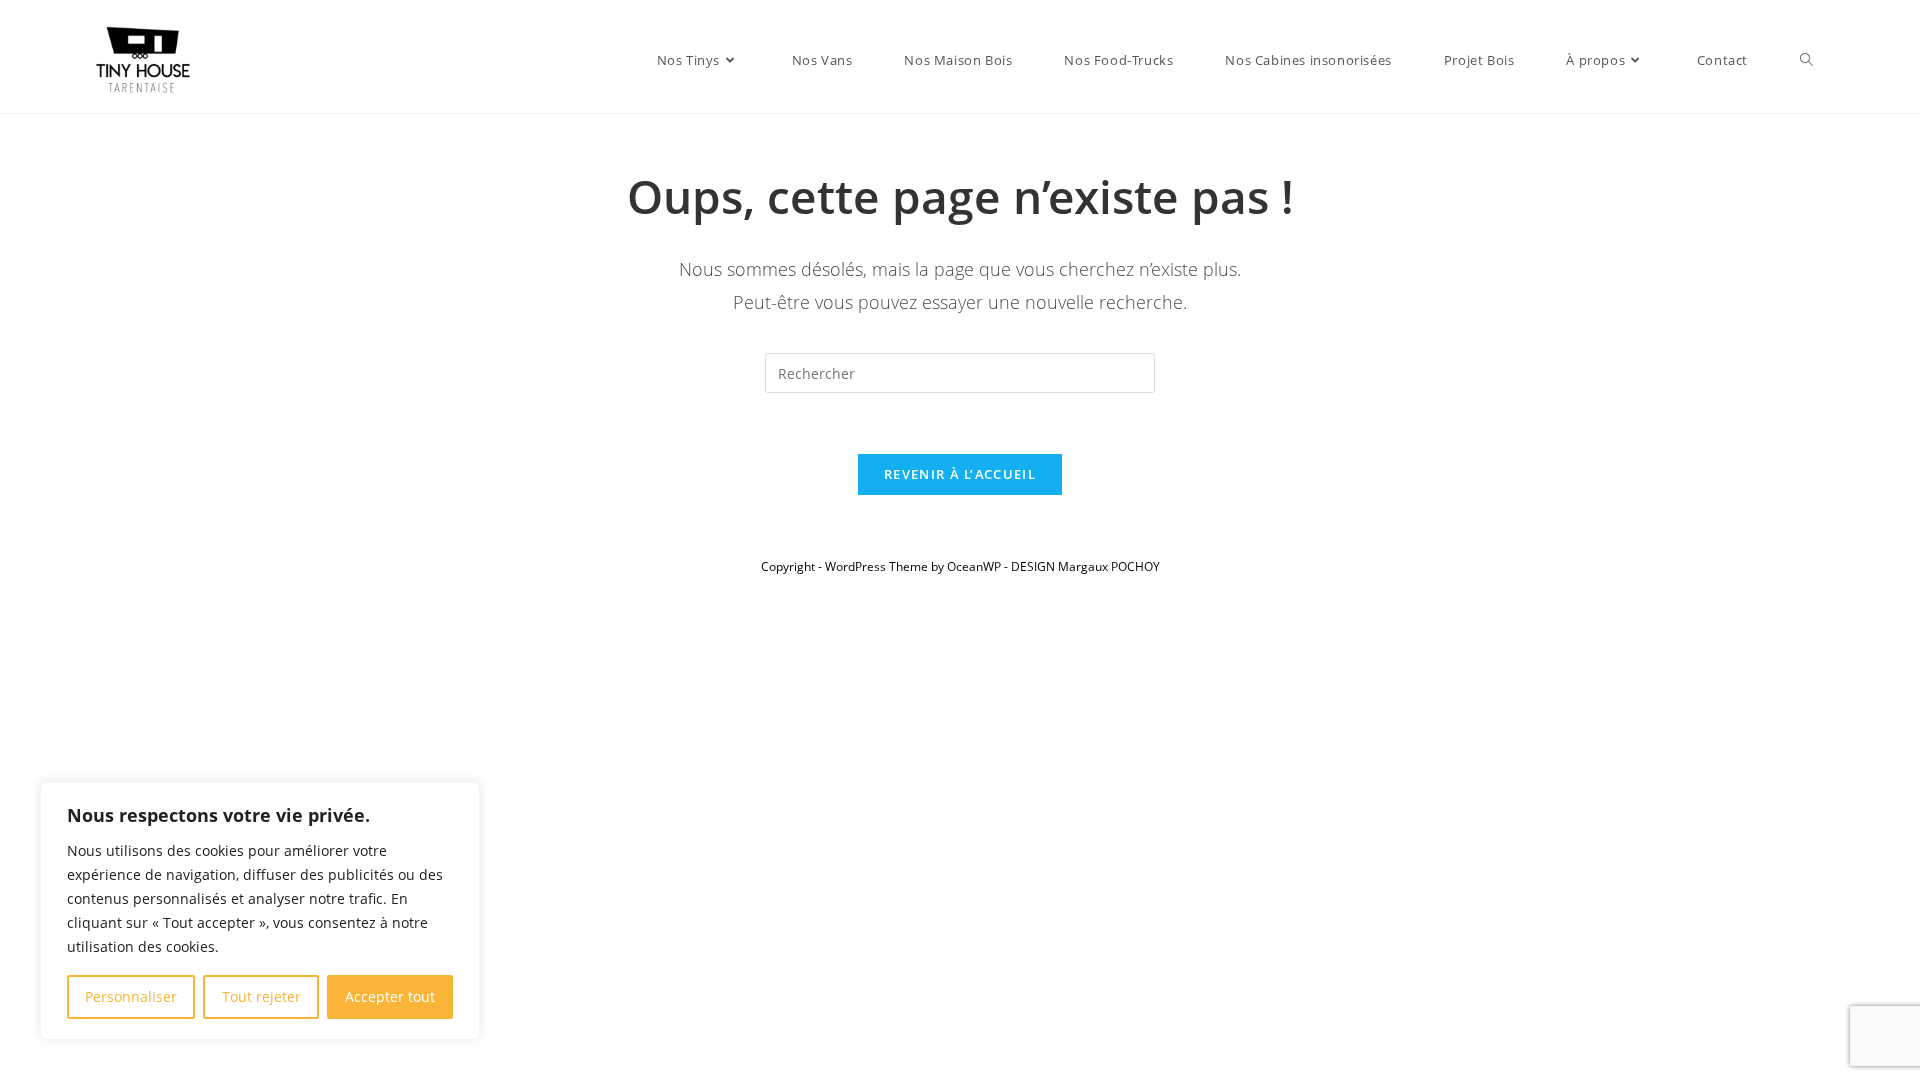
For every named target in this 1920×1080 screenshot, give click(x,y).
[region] (260, 911)
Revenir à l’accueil (960, 474)
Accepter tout (390, 996)
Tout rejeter (261, 996)
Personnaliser (131, 996)
